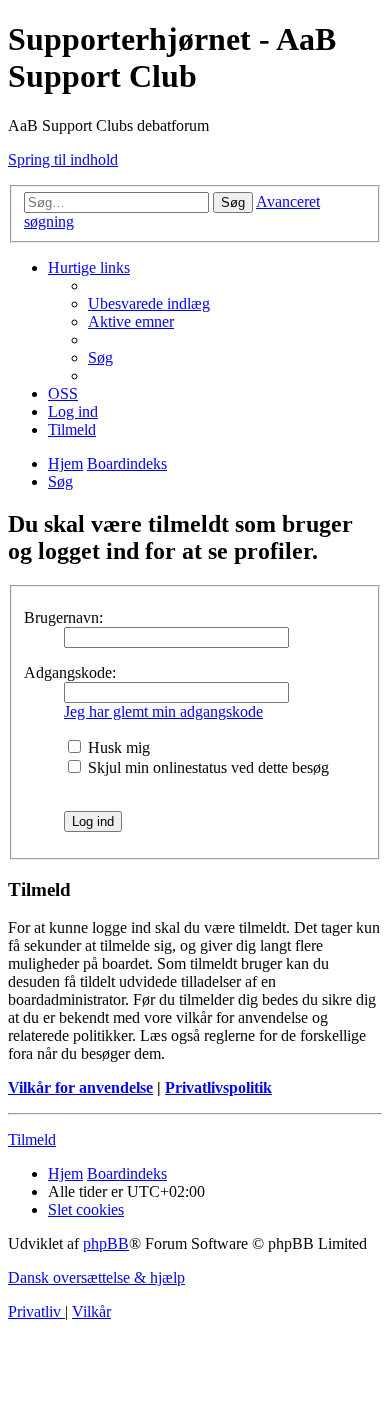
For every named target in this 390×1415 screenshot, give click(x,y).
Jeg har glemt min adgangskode (163, 711)
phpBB (106, 1243)
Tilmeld (32, 1139)
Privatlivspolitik (218, 1087)
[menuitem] (149, 303)
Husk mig (117, 747)
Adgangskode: (70, 672)
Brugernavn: (63, 617)
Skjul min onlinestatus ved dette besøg (206, 767)
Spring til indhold (63, 159)
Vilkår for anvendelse (80, 1087)
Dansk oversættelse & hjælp (96, 1277)
